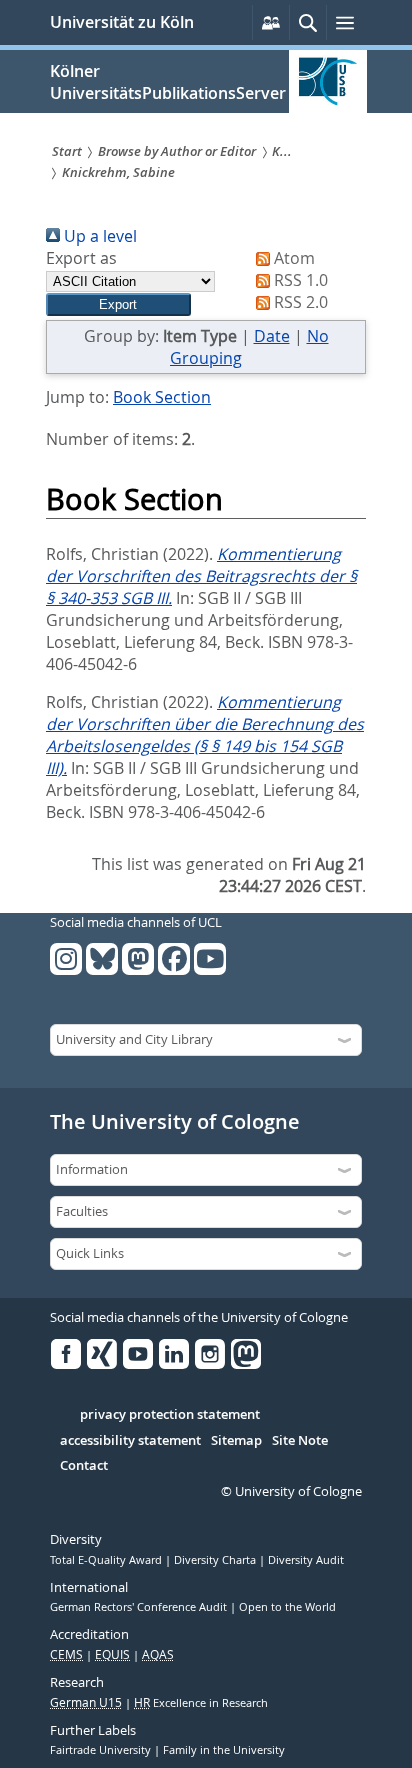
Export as (81, 258)
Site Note (300, 1441)
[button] (118, 304)
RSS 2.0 (299, 302)
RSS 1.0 (299, 280)
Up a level (98, 236)
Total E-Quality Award (107, 1560)
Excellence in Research (201, 1703)
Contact (84, 1466)
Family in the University (224, 1750)
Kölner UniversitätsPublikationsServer (168, 82)
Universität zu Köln (122, 22)
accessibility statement (130, 1441)
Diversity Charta (216, 1560)
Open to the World (287, 1607)
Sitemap (236, 1441)
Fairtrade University (102, 1750)
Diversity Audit (306, 1560)
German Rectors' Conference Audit (140, 1607)
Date (272, 336)
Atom (292, 258)
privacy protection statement (170, 1415)
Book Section (162, 397)
